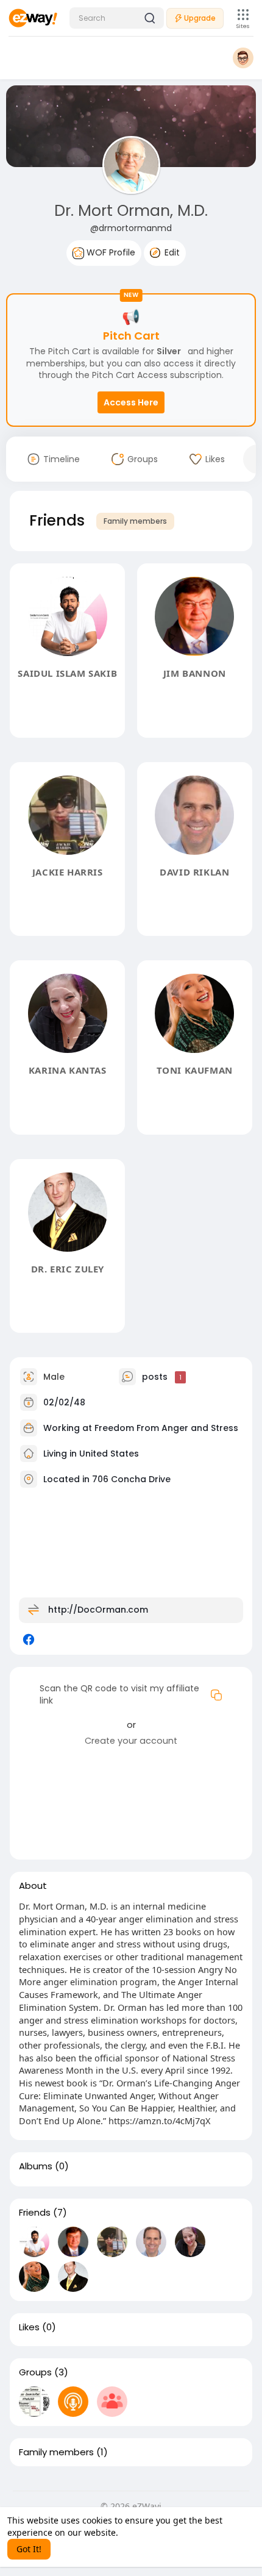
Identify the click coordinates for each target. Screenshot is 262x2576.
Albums (36, 2166)
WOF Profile (110, 252)
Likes (29, 2327)
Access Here (131, 402)
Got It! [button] (29, 2549)
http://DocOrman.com (98, 1610)
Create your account (131, 1741)
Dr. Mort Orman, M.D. (131, 211)
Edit (171, 252)
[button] (117, 18)
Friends (35, 2213)
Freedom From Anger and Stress (166, 1428)
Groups (35, 2372)
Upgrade (200, 18)
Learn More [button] (144, 2532)
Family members (135, 521)
